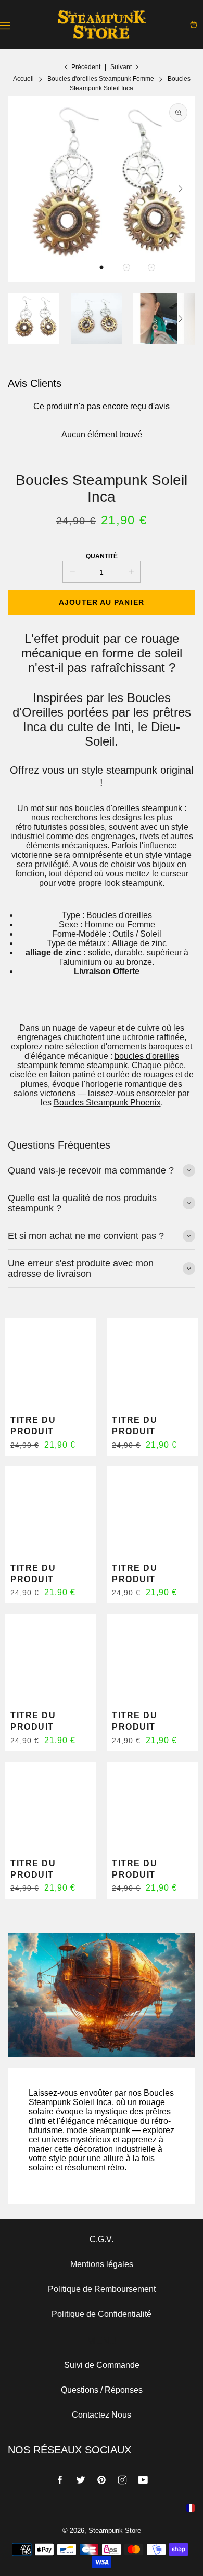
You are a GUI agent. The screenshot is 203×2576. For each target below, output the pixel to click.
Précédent (86, 67)
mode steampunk (98, 2130)
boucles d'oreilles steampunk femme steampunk (98, 1061)
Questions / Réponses (102, 2390)
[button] (102, 267)
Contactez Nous (102, 2415)
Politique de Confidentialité (102, 2314)
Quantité (102, 556)
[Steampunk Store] (102, 25)
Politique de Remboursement (102, 2289)
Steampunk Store (115, 2531)
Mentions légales (102, 2264)
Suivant (121, 67)
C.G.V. (102, 2239)
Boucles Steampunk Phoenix (107, 1103)
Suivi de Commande (102, 2365)
